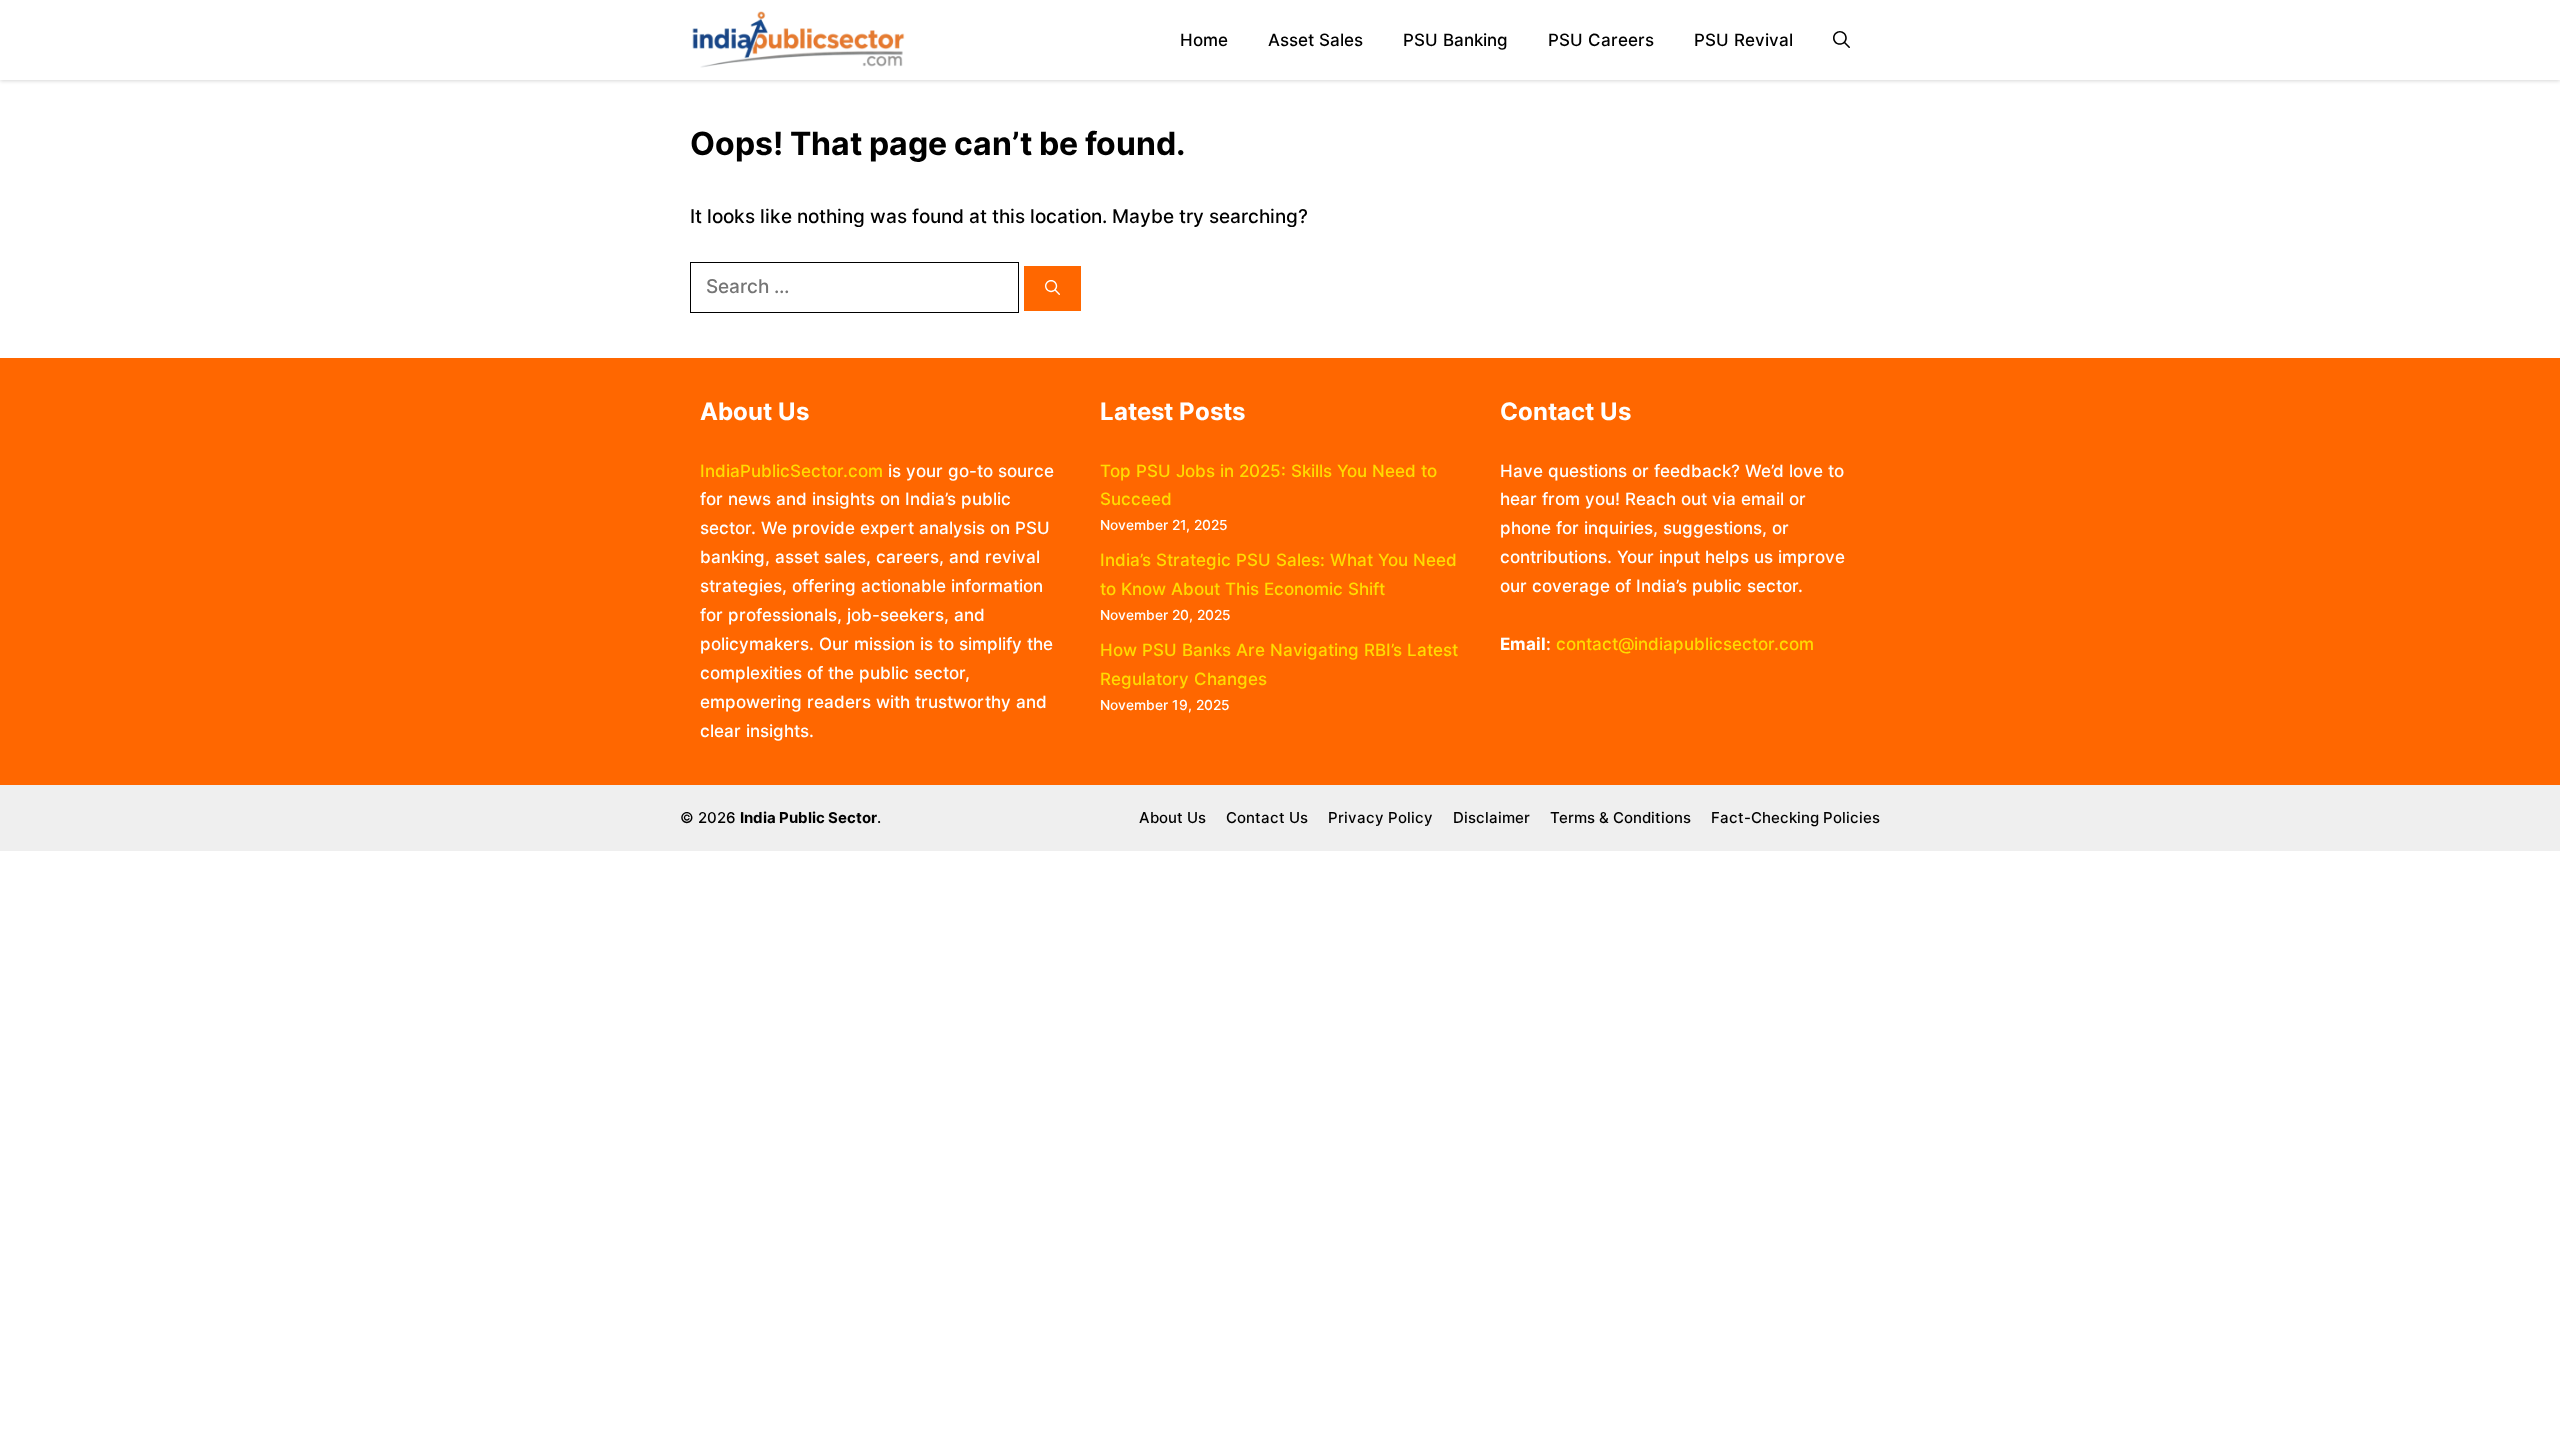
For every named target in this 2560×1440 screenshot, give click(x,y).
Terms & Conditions (1620, 817)
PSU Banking (1455, 40)
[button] (1841, 40)
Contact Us (1267, 817)
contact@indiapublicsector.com (1685, 644)
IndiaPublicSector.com (791, 471)
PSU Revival (1743, 40)
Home (1204, 40)
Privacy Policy (1380, 817)
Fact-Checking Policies (1795, 817)
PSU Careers (1601, 40)
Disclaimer (1491, 817)
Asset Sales (1315, 40)
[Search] (1052, 288)
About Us (1172, 817)
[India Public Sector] (798, 40)
